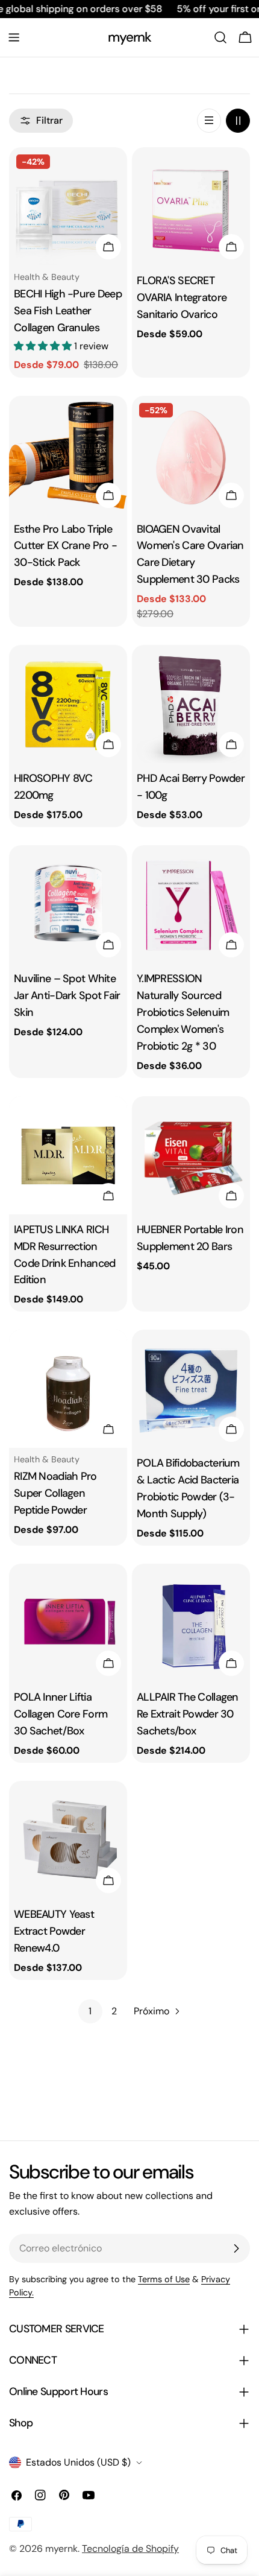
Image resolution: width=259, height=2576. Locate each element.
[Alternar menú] (14, 37)
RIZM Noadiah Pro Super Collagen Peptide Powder (55, 1493)
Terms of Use (164, 2279)
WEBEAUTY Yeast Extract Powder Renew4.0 (54, 1931)
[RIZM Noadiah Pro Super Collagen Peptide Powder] (68, 1389)
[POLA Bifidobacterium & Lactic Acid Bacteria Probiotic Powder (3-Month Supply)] (191, 1389)
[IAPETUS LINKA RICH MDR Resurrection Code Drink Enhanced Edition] (68, 1155)
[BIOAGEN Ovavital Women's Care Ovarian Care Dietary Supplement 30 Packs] (191, 455)
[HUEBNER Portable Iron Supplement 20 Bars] (191, 1155)
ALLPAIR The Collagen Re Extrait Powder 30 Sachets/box (188, 1714)
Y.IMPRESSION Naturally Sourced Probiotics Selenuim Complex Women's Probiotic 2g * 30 (183, 1012)
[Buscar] (220, 37)
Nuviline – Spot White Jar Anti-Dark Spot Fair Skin (67, 995)
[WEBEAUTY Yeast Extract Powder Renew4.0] (68, 1840)
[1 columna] (209, 121)
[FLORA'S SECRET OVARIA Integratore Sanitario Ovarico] (191, 206)
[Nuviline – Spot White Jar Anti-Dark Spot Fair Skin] (68, 904)
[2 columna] (238, 121)
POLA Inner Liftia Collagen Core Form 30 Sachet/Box (61, 1714)
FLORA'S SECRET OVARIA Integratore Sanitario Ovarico (182, 297)
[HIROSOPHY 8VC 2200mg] (68, 704)
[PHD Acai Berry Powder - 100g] (191, 704)
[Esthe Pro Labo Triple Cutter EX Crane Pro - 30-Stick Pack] (68, 455)
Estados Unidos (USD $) (78, 2462)
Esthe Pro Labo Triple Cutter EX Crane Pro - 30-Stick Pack (65, 546)
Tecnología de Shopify (130, 2549)
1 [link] (90, 2011)
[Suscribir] (236, 2248)
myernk (130, 37)
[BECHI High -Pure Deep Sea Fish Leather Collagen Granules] (68, 206)
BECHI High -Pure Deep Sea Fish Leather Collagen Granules (68, 311)
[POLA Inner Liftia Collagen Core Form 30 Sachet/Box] (68, 1623)
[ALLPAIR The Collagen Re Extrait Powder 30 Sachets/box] (191, 1623)
